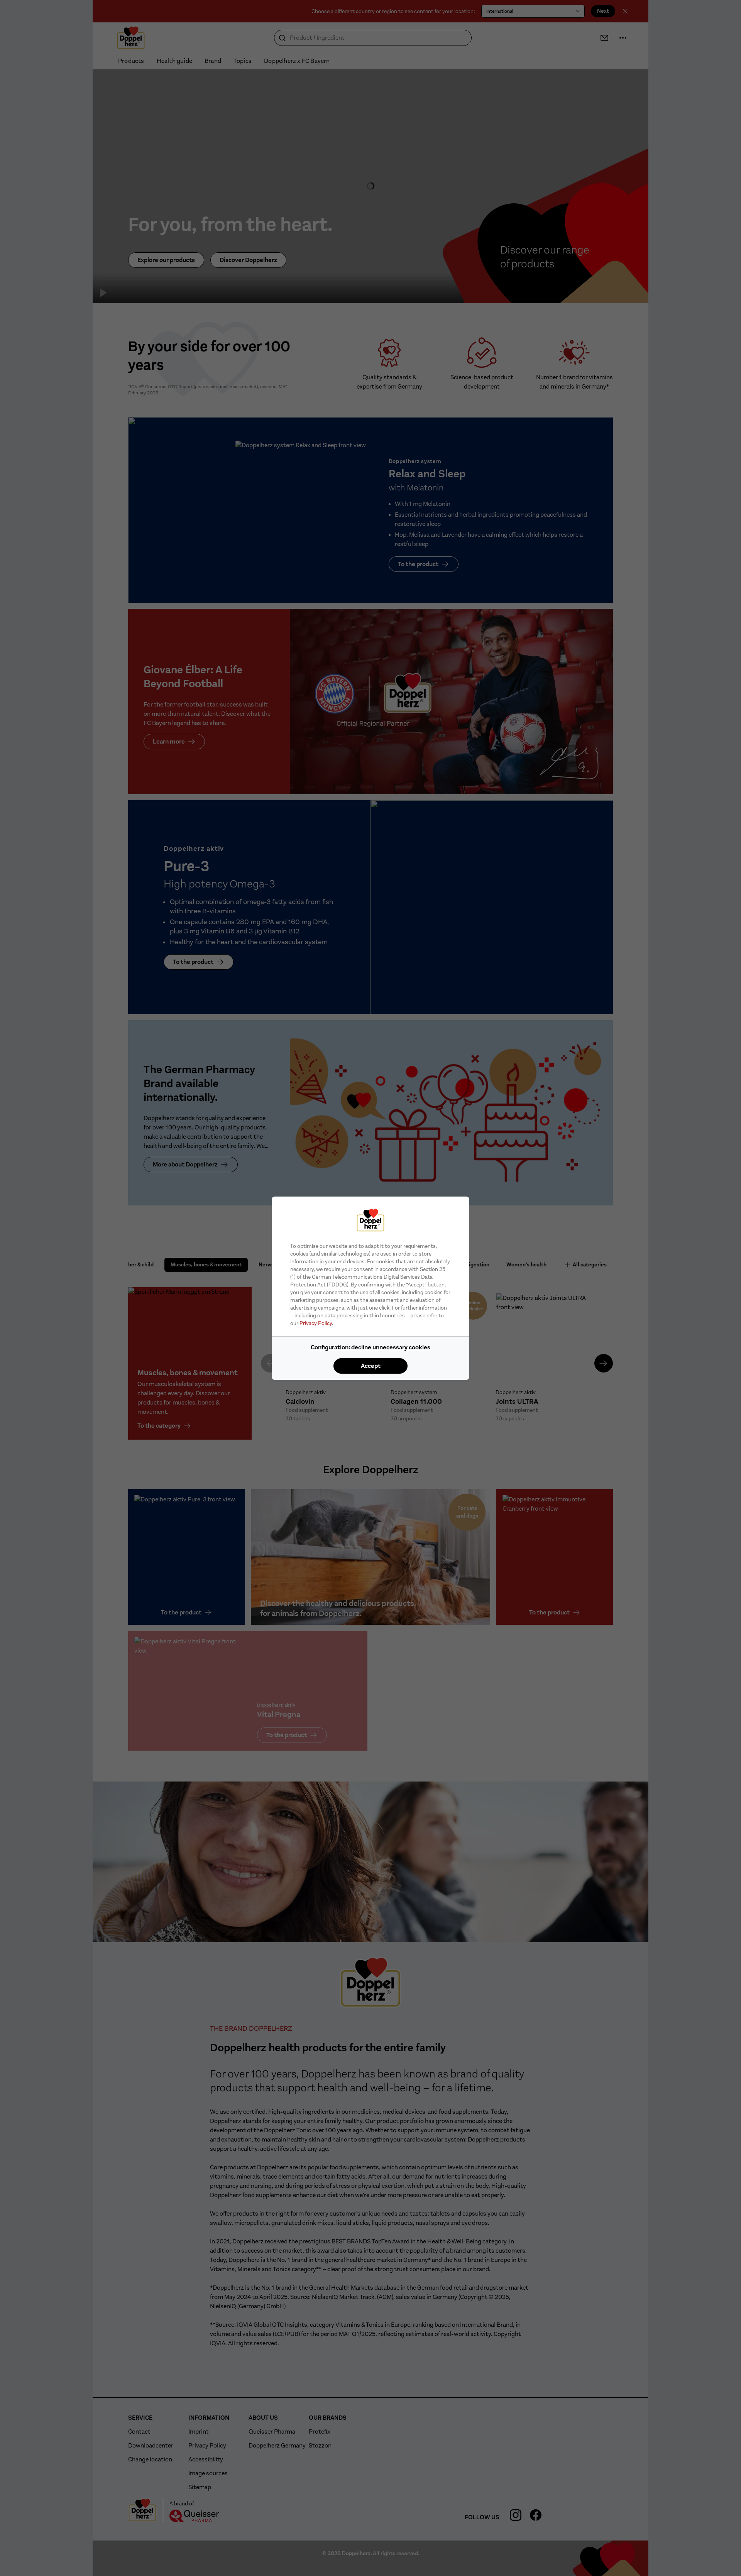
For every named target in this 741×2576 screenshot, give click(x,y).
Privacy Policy (316, 1323)
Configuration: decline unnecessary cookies (370, 1347)
